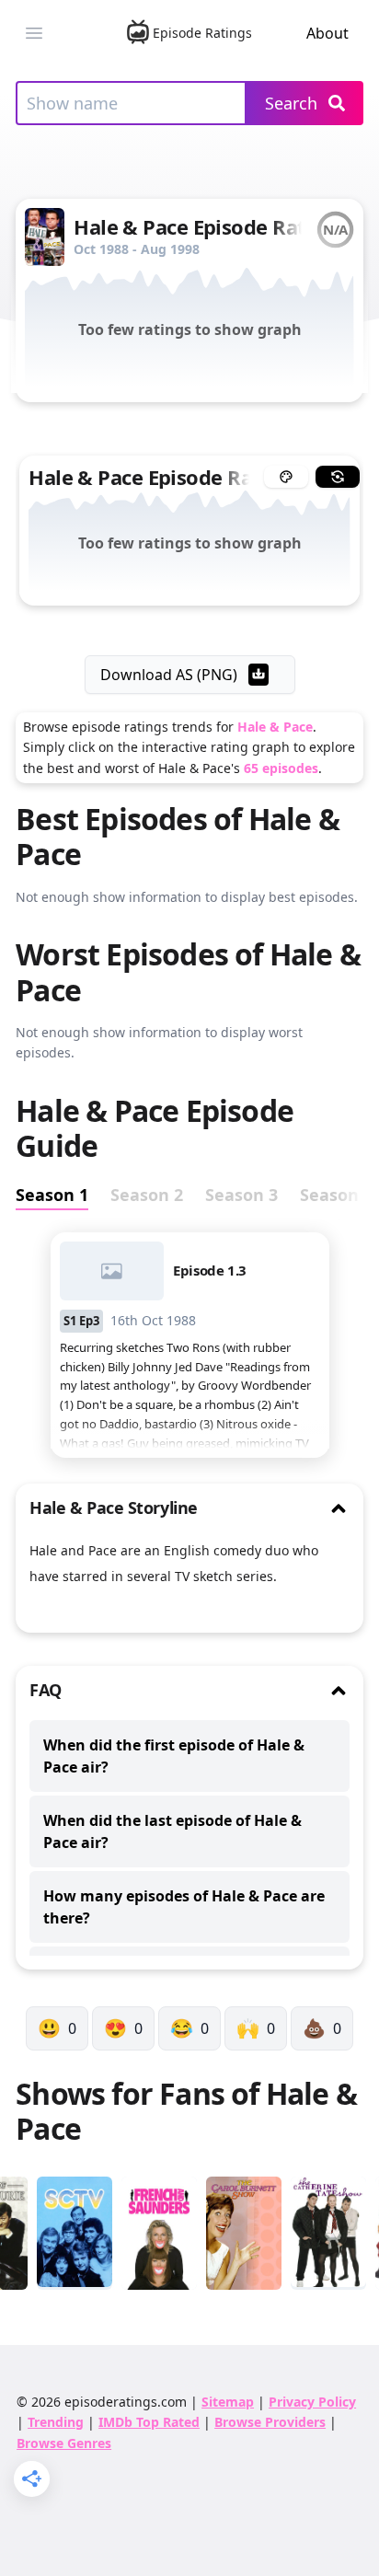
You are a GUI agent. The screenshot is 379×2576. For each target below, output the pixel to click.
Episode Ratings (202, 33)
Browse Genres (64, 2443)
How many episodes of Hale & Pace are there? (184, 1907)
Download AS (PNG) (169, 675)
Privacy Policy (312, 2402)
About (327, 33)
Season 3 (241, 1195)
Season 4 (336, 1195)
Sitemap (228, 2402)
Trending (56, 2422)
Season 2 (147, 1195)
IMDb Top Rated (149, 2422)
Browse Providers (270, 2422)
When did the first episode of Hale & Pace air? (174, 1756)
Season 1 (52, 1195)
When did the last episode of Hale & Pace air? (172, 1831)
